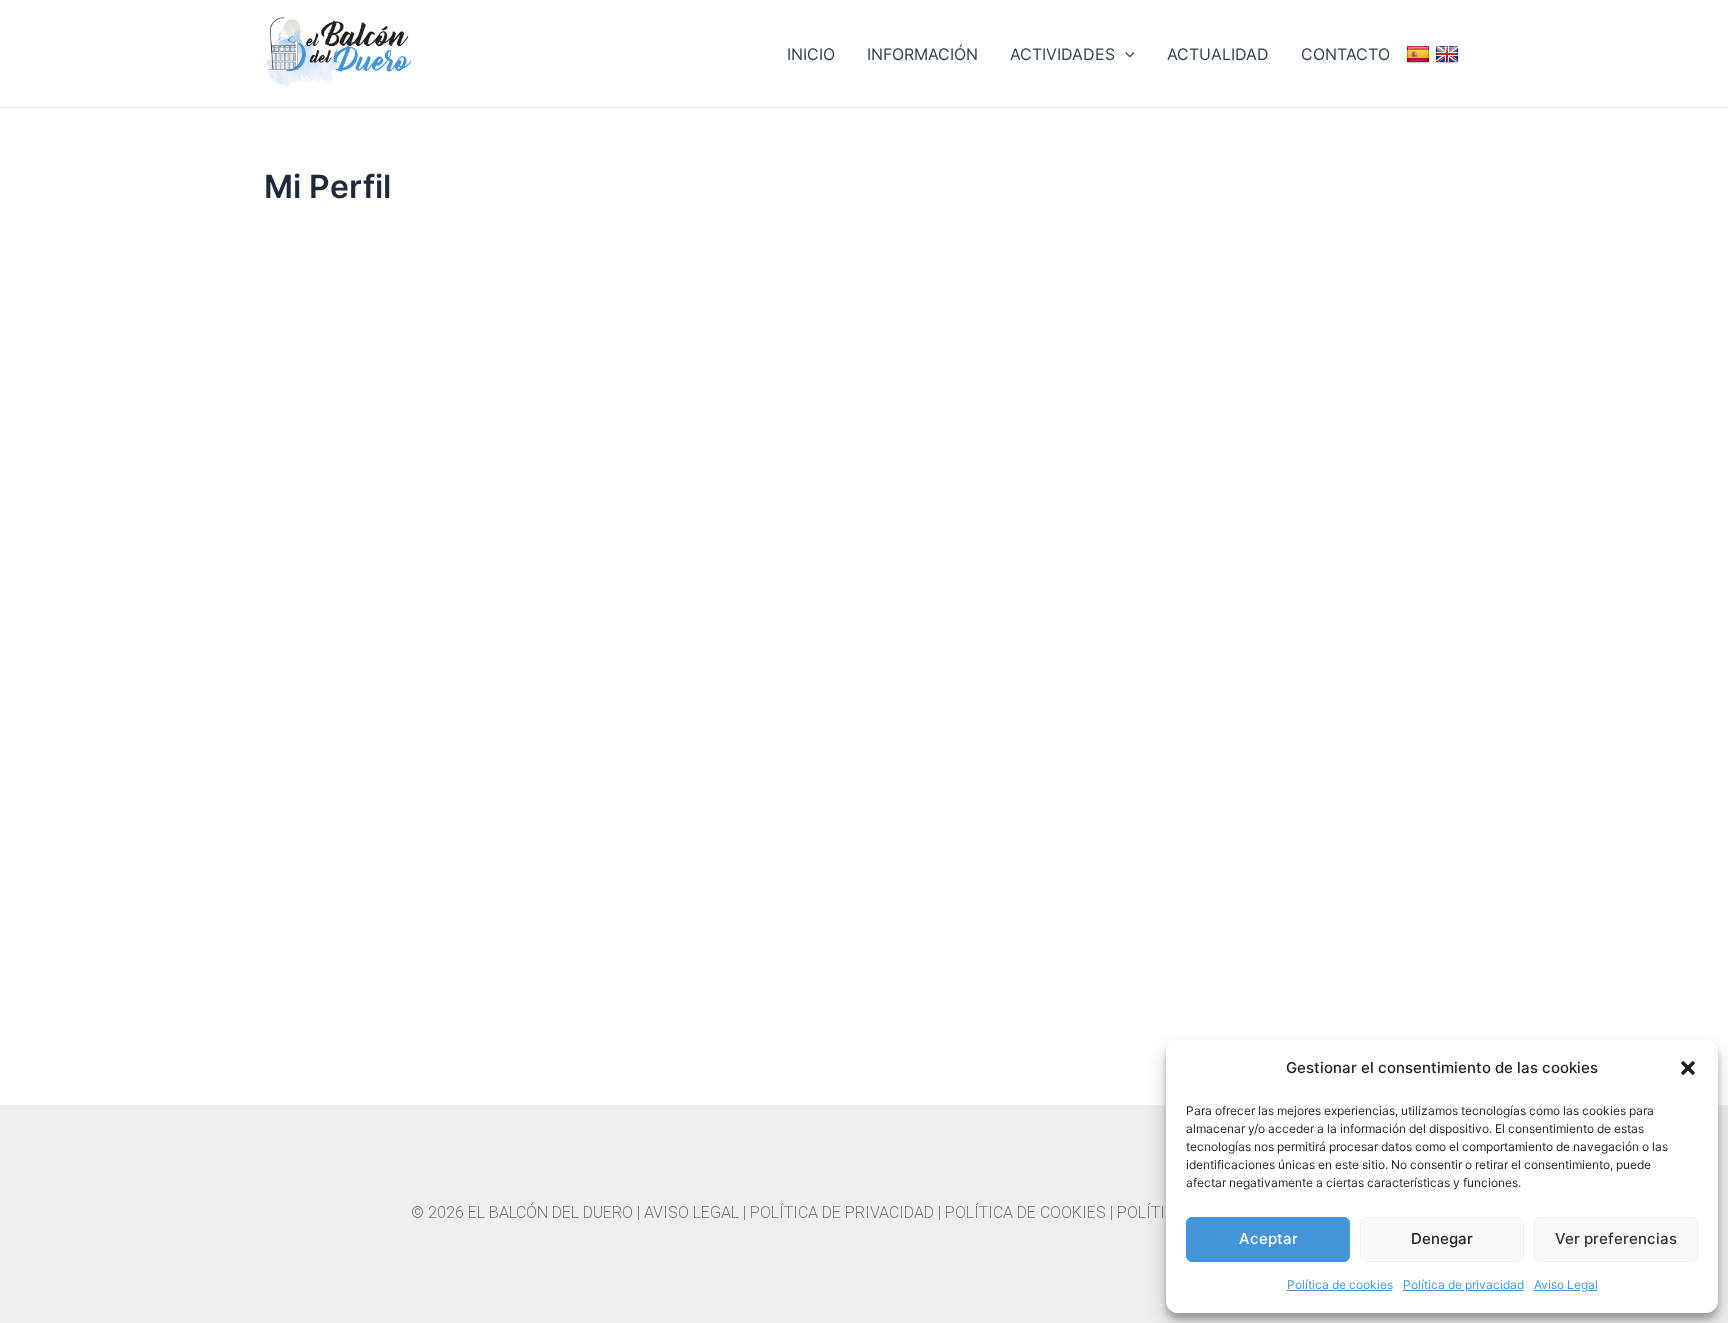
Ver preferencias (1616, 1238)
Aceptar (1268, 1238)
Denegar (1442, 1238)
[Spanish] (1420, 54)
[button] (1688, 1068)
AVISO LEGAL (691, 1212)
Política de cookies (1340, 1284)
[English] (1449, 54)
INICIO (811, 54)
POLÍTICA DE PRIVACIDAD (842, 1212)
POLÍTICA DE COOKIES (1025, 1212)
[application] (1125, 54)
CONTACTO (1345, 54)
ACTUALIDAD (1218, 54)
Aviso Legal (1566, 1284)
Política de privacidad (1463, 1284)
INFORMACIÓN (922, 54)
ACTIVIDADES (1062, 54)
